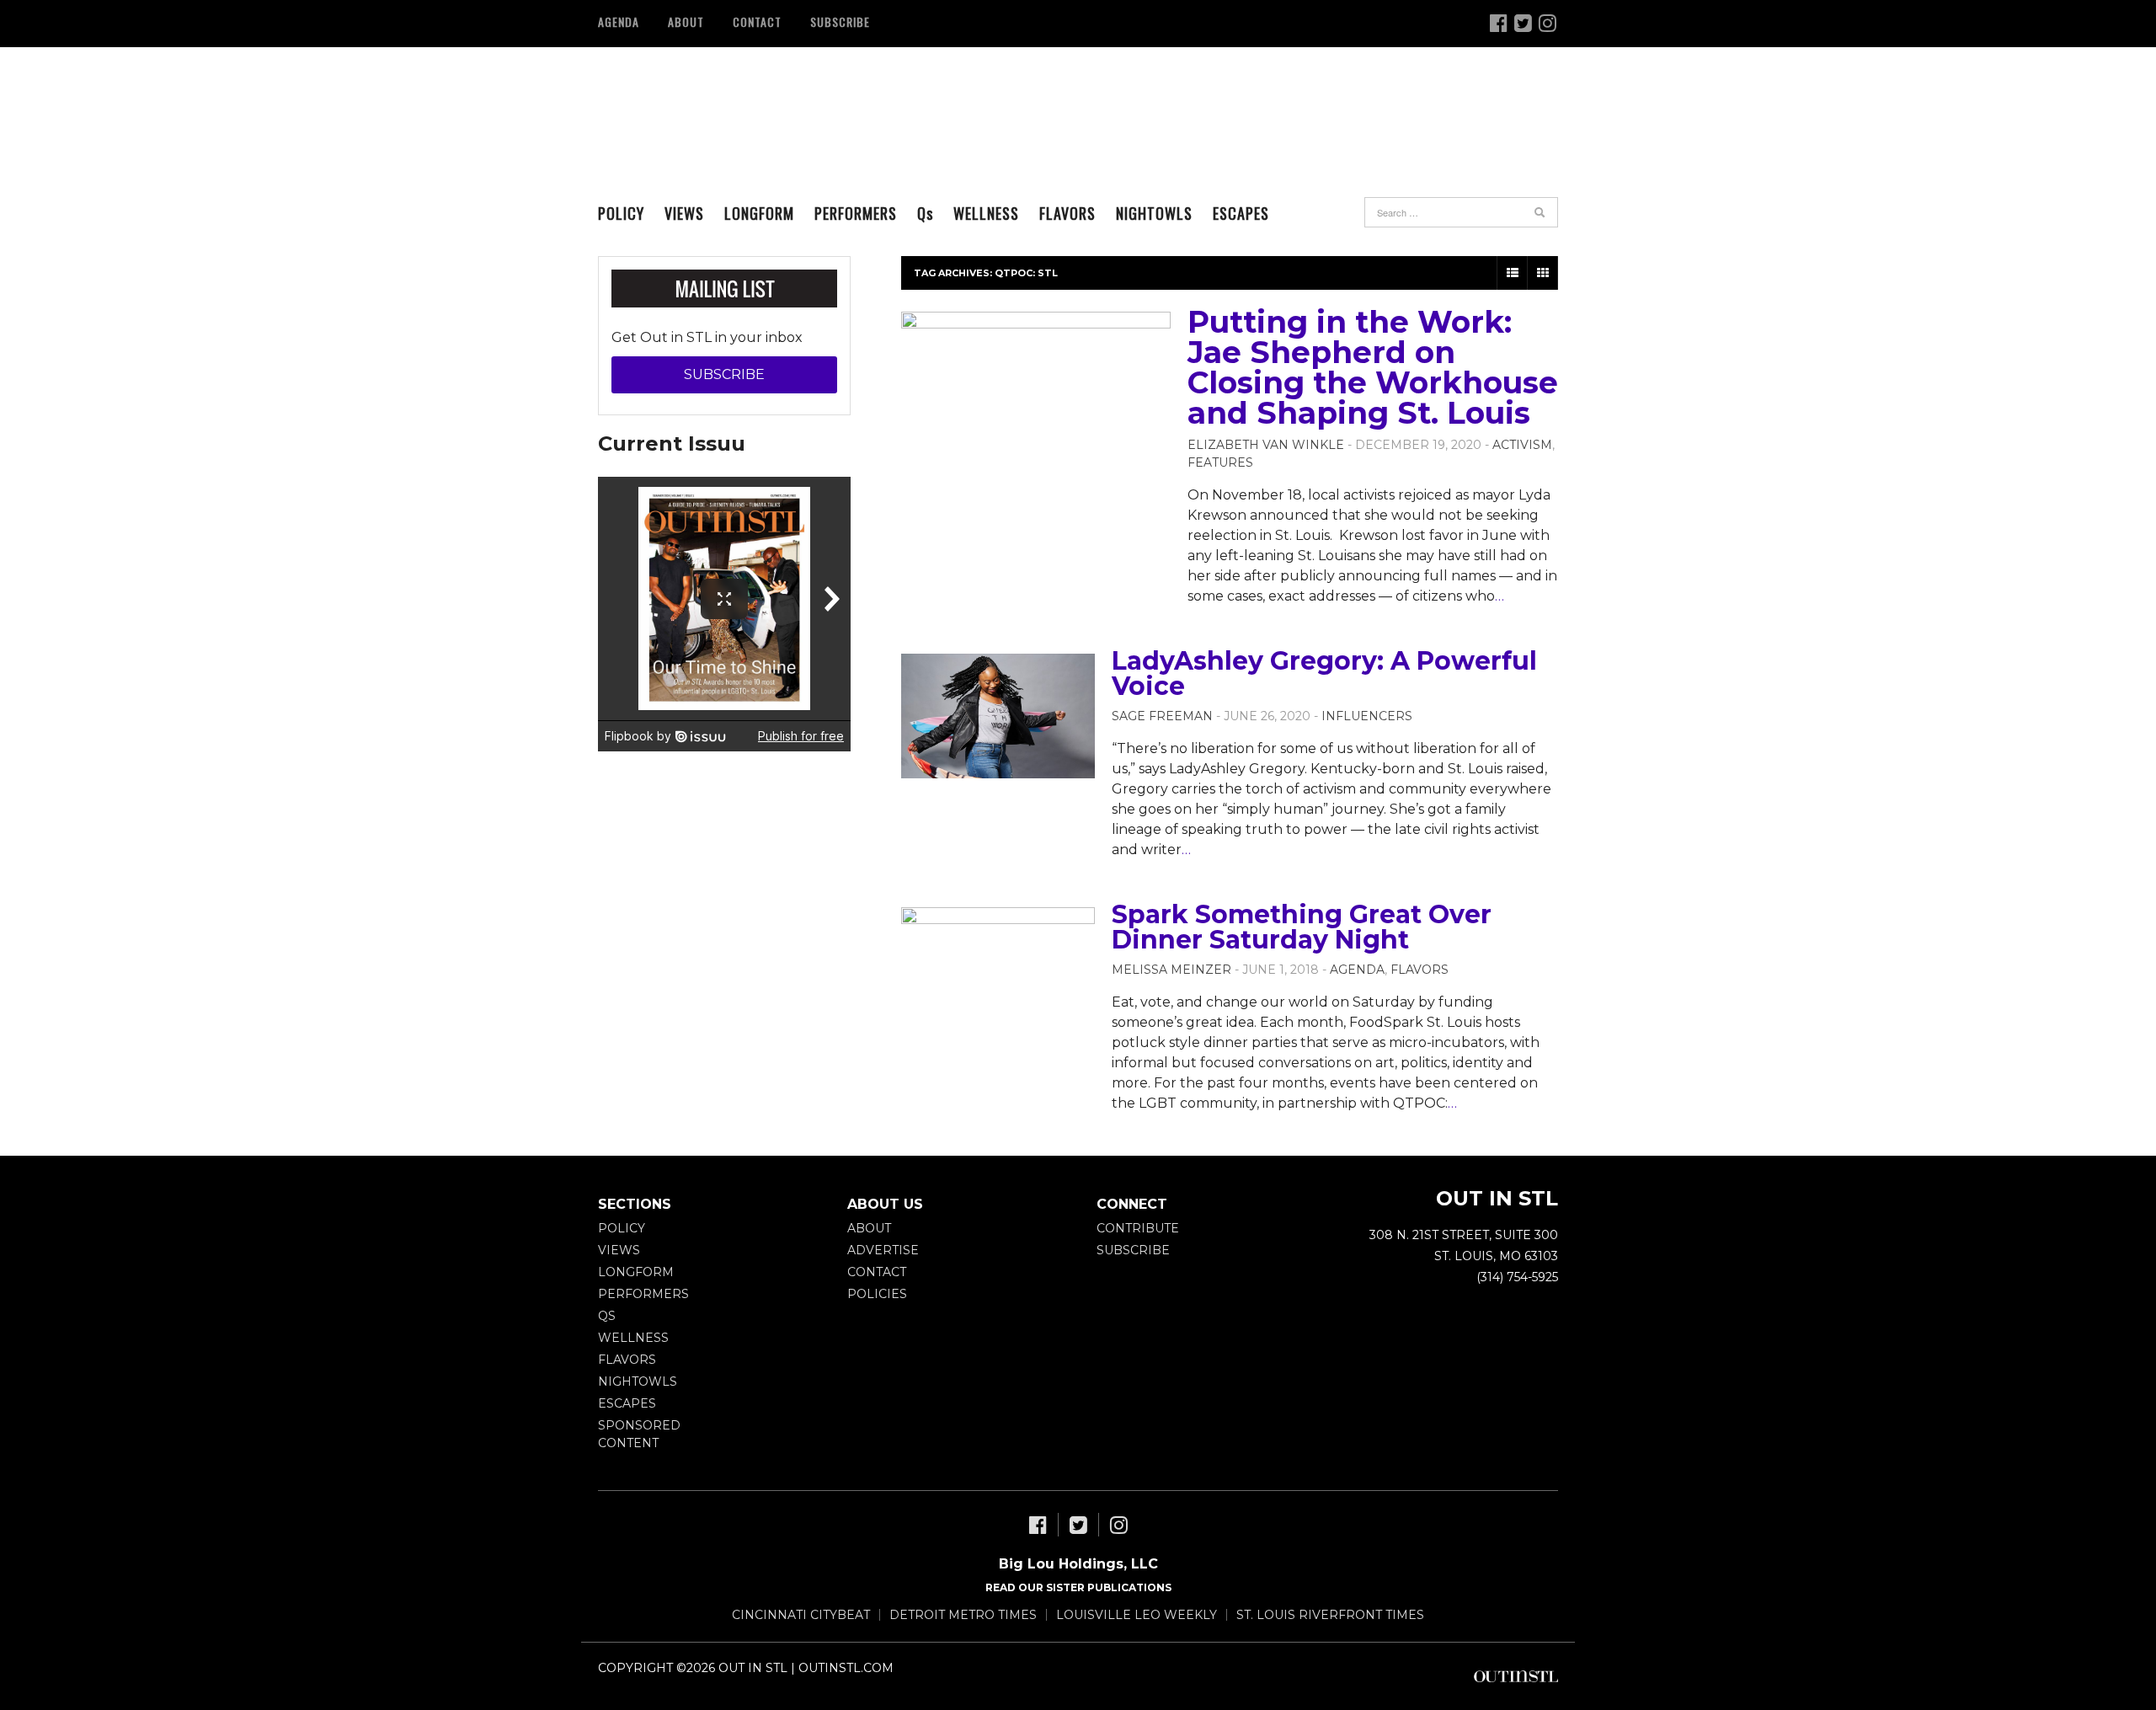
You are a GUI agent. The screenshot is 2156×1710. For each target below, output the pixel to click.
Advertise (883, 1250)
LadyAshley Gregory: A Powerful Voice (1324, 673)
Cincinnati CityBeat (801, 1615)
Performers (856, 213)
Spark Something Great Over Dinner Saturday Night (1302, 927)
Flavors (1067, 213)
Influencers (1367, 716)
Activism (1522, 445)
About (686, 21)
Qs (607, 1316)
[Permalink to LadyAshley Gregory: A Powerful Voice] (998, 716)
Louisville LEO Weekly (1137, 1615)
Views (684, 213)
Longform (759, 213)
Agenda (619, 21)
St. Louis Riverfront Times (1330, 1615)
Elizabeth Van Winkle (1266, 445)
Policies (877, 1294)
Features (1220, 462)
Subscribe (840, 21)
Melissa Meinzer (1171, 970)
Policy (621, 213)
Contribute (1138, 1228)
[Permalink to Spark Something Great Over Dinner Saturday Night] (998, 970)
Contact (757, 21)
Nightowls (1154, 213)
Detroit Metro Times (963, 1615)
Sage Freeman (1162, 716)
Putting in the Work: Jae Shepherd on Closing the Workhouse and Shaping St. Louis (1373, 367)
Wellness (986, 213)
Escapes (1241, 213)
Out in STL (714, 105)
